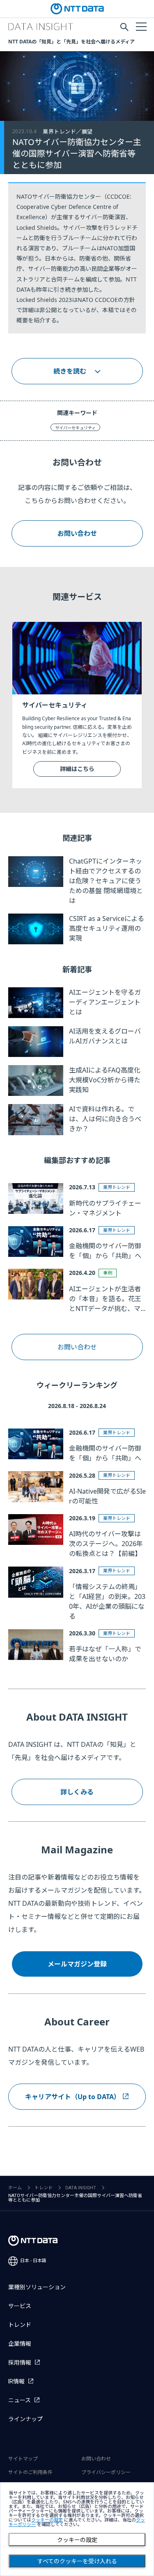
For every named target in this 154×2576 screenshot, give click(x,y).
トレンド (44, 2188)
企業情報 (20, 2344)
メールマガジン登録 (77, 1964)
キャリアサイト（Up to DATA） (73, 2097)
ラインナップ (25, 2419)
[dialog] (77, 2529)
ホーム (15, 2188)
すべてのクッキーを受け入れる (77, 2561)
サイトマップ (23, 2459)
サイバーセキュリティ (75, 428)
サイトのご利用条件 (30, 2472)
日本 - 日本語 (33, 2261)
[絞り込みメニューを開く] (141, 26)
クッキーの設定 (77, 2540)
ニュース (20, 2400)
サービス (20, 2306)
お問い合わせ (77, 1347)
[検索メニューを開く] (124, 27)
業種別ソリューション (37, 2287)
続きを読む (70, 371)
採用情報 (20, 2363)
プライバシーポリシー (106, 2472)
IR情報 (16, 2381)
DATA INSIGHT (81, 2188)
